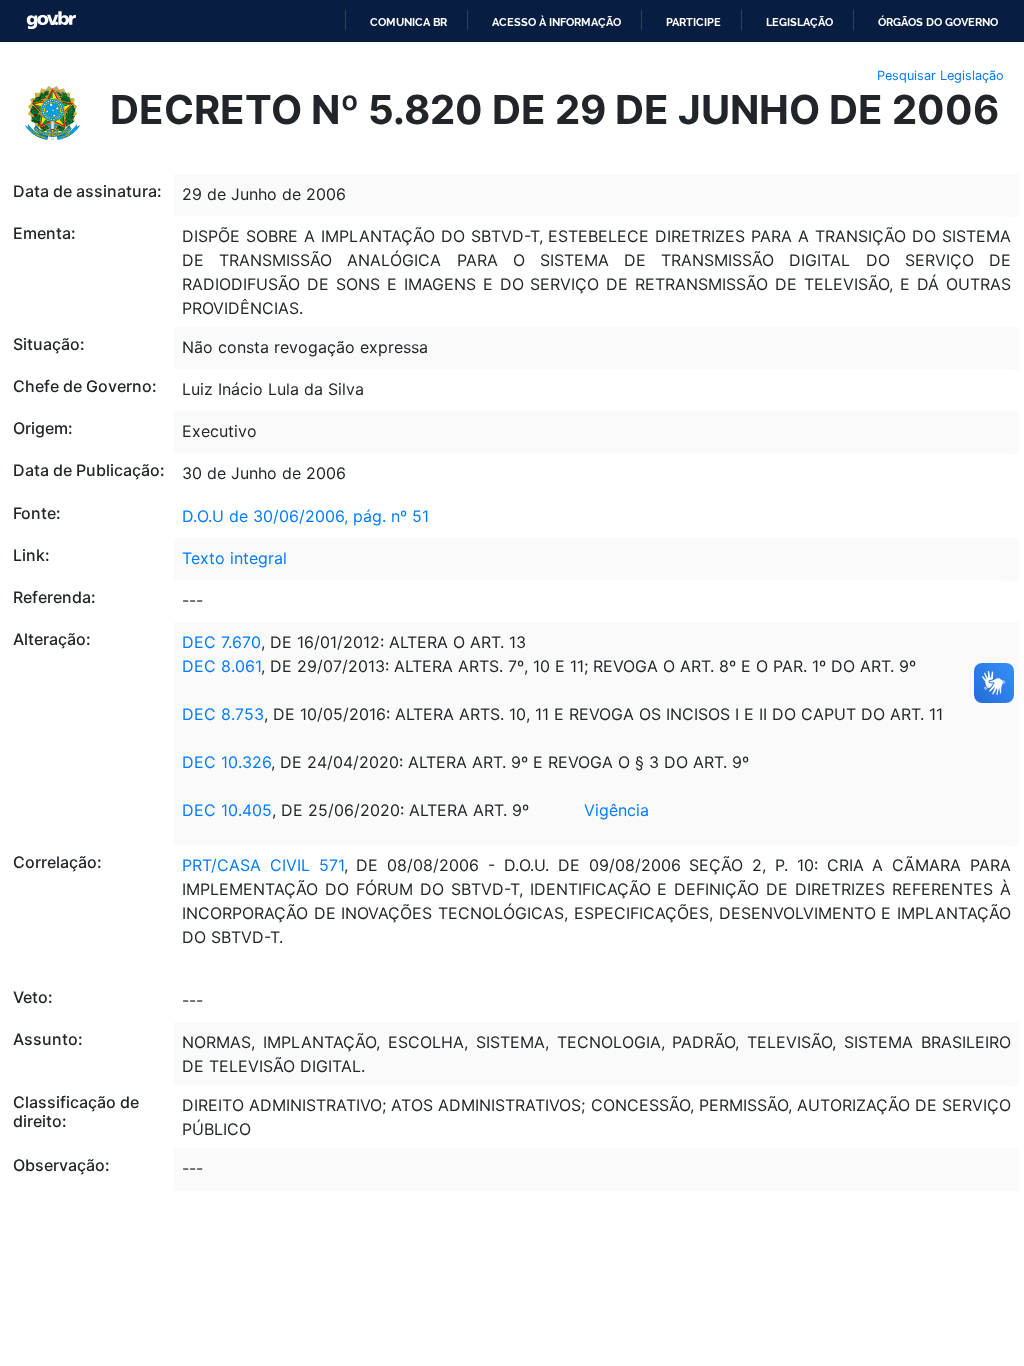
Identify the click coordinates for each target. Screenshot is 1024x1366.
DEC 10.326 (226, 762)
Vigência (616, 810)
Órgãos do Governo (938, 22)
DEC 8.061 (221, 666)
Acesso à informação (556, 22)
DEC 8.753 (223, 714)
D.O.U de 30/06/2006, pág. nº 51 (305, 516)
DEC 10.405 (227, 810)
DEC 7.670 (221, 642)
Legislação (799, 22)
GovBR (51, 20)
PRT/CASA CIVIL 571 (263, 865)
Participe (693, 22)
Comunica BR (408, 22)
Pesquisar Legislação (940, 75)
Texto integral (234, 558)
